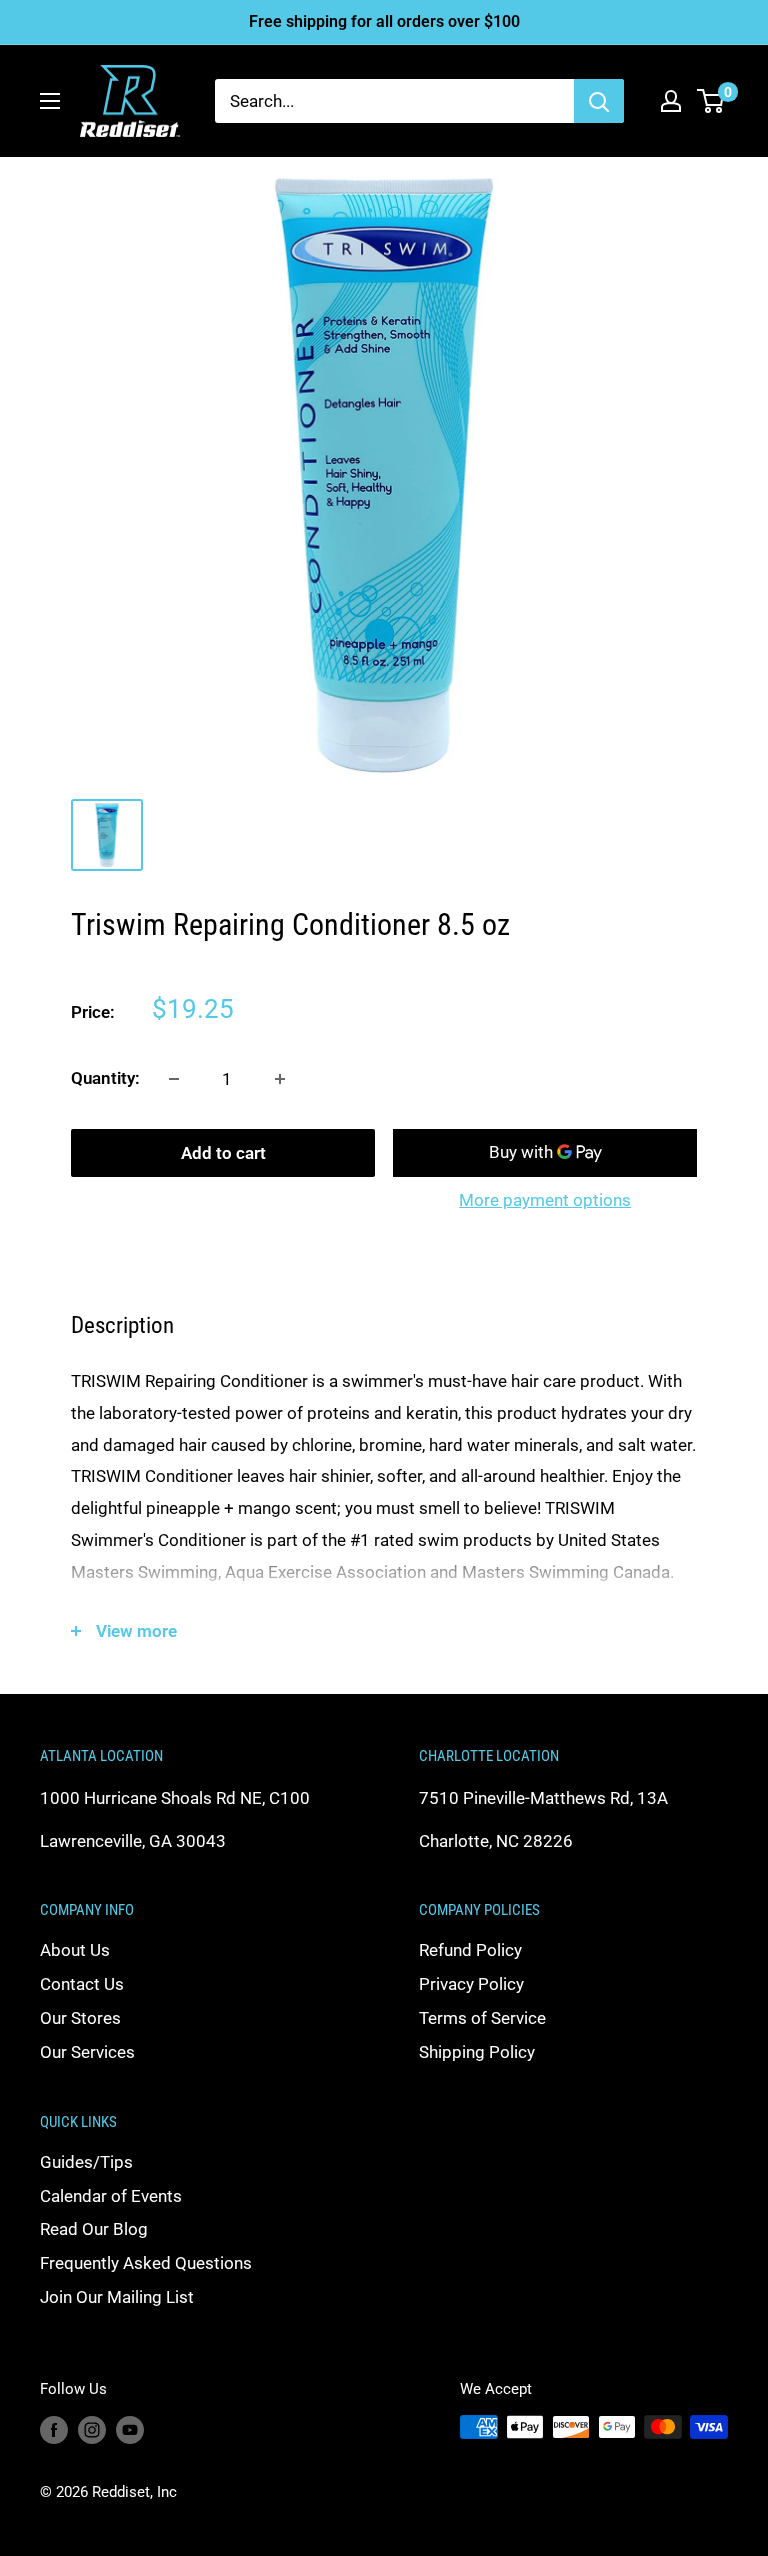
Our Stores (80, 2018)
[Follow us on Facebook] (54, 2429)
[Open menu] (50, 101)
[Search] (599, 101)
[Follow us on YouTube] (130, 2429)
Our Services (87, 2052)
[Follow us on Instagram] (92, 2429)
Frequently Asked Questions (146, 2263)
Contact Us (82, 1984)
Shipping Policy (477, 2052)
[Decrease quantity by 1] (174, 1079)
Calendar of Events (111, 2196)
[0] (711, 101)
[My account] (671, 101)
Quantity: (105, 1078)
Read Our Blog (94, 2229)
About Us (75, 1950)
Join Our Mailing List (117, 2297)
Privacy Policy (471, 1984)
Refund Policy (470, 1950)
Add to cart (223, 1153)
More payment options (545, 1200)
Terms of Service (482, 2018)
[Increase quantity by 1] (280, 1079)
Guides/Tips (86, 2162)
